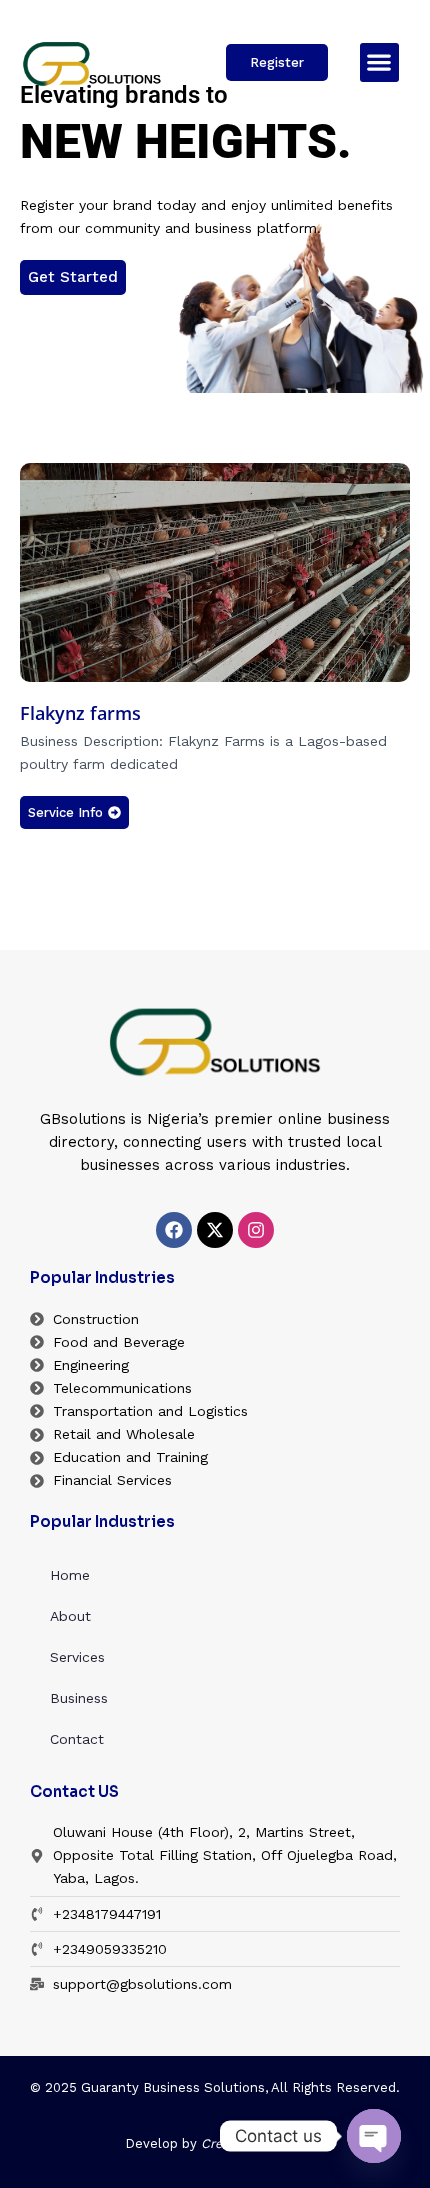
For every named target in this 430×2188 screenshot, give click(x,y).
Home (70, 1575)
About (70, 1616)
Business (79, 1698)
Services (77, 1657)
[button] (379, 62)
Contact (77, 1739)
